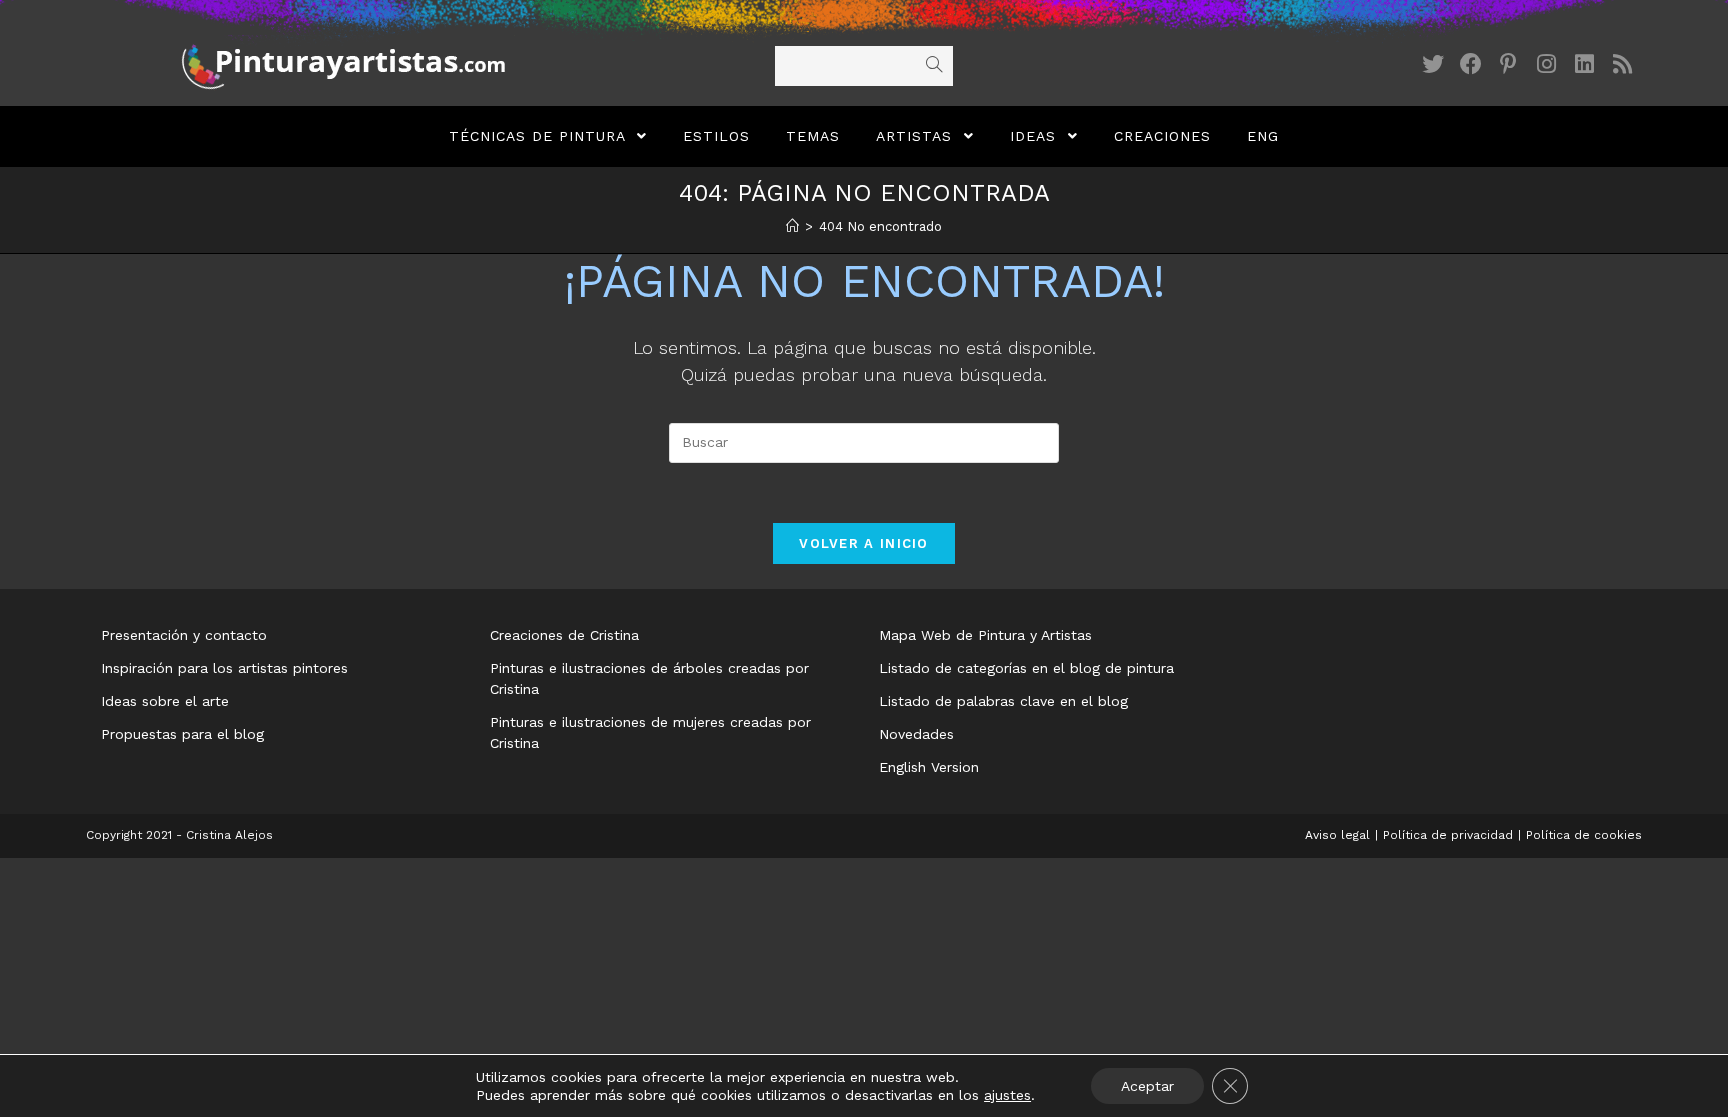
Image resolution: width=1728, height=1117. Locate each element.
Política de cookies (1584, 835)
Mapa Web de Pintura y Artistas (985, 635)
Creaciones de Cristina (564, 635)
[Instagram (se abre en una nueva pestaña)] (1547, 64)
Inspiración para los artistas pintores (224, 668)
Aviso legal (1337, 835)
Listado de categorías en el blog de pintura (1026, 668)
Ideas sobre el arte (165, 701)
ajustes (1007, 1095)
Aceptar (1147, 1086)
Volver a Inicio (864, 543)
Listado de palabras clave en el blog (1003, 701)
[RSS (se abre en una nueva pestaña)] (1623, 64)
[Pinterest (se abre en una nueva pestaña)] (1509, 64)
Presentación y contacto (184, 635)
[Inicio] (792, 226)
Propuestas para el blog (182, 734)
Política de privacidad (1448, 835)
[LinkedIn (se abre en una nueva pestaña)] (1585, 64)
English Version (929, 767)
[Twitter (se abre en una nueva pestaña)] (1433, 64)
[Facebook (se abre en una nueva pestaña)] (1471, 64)
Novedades (916, 734)
